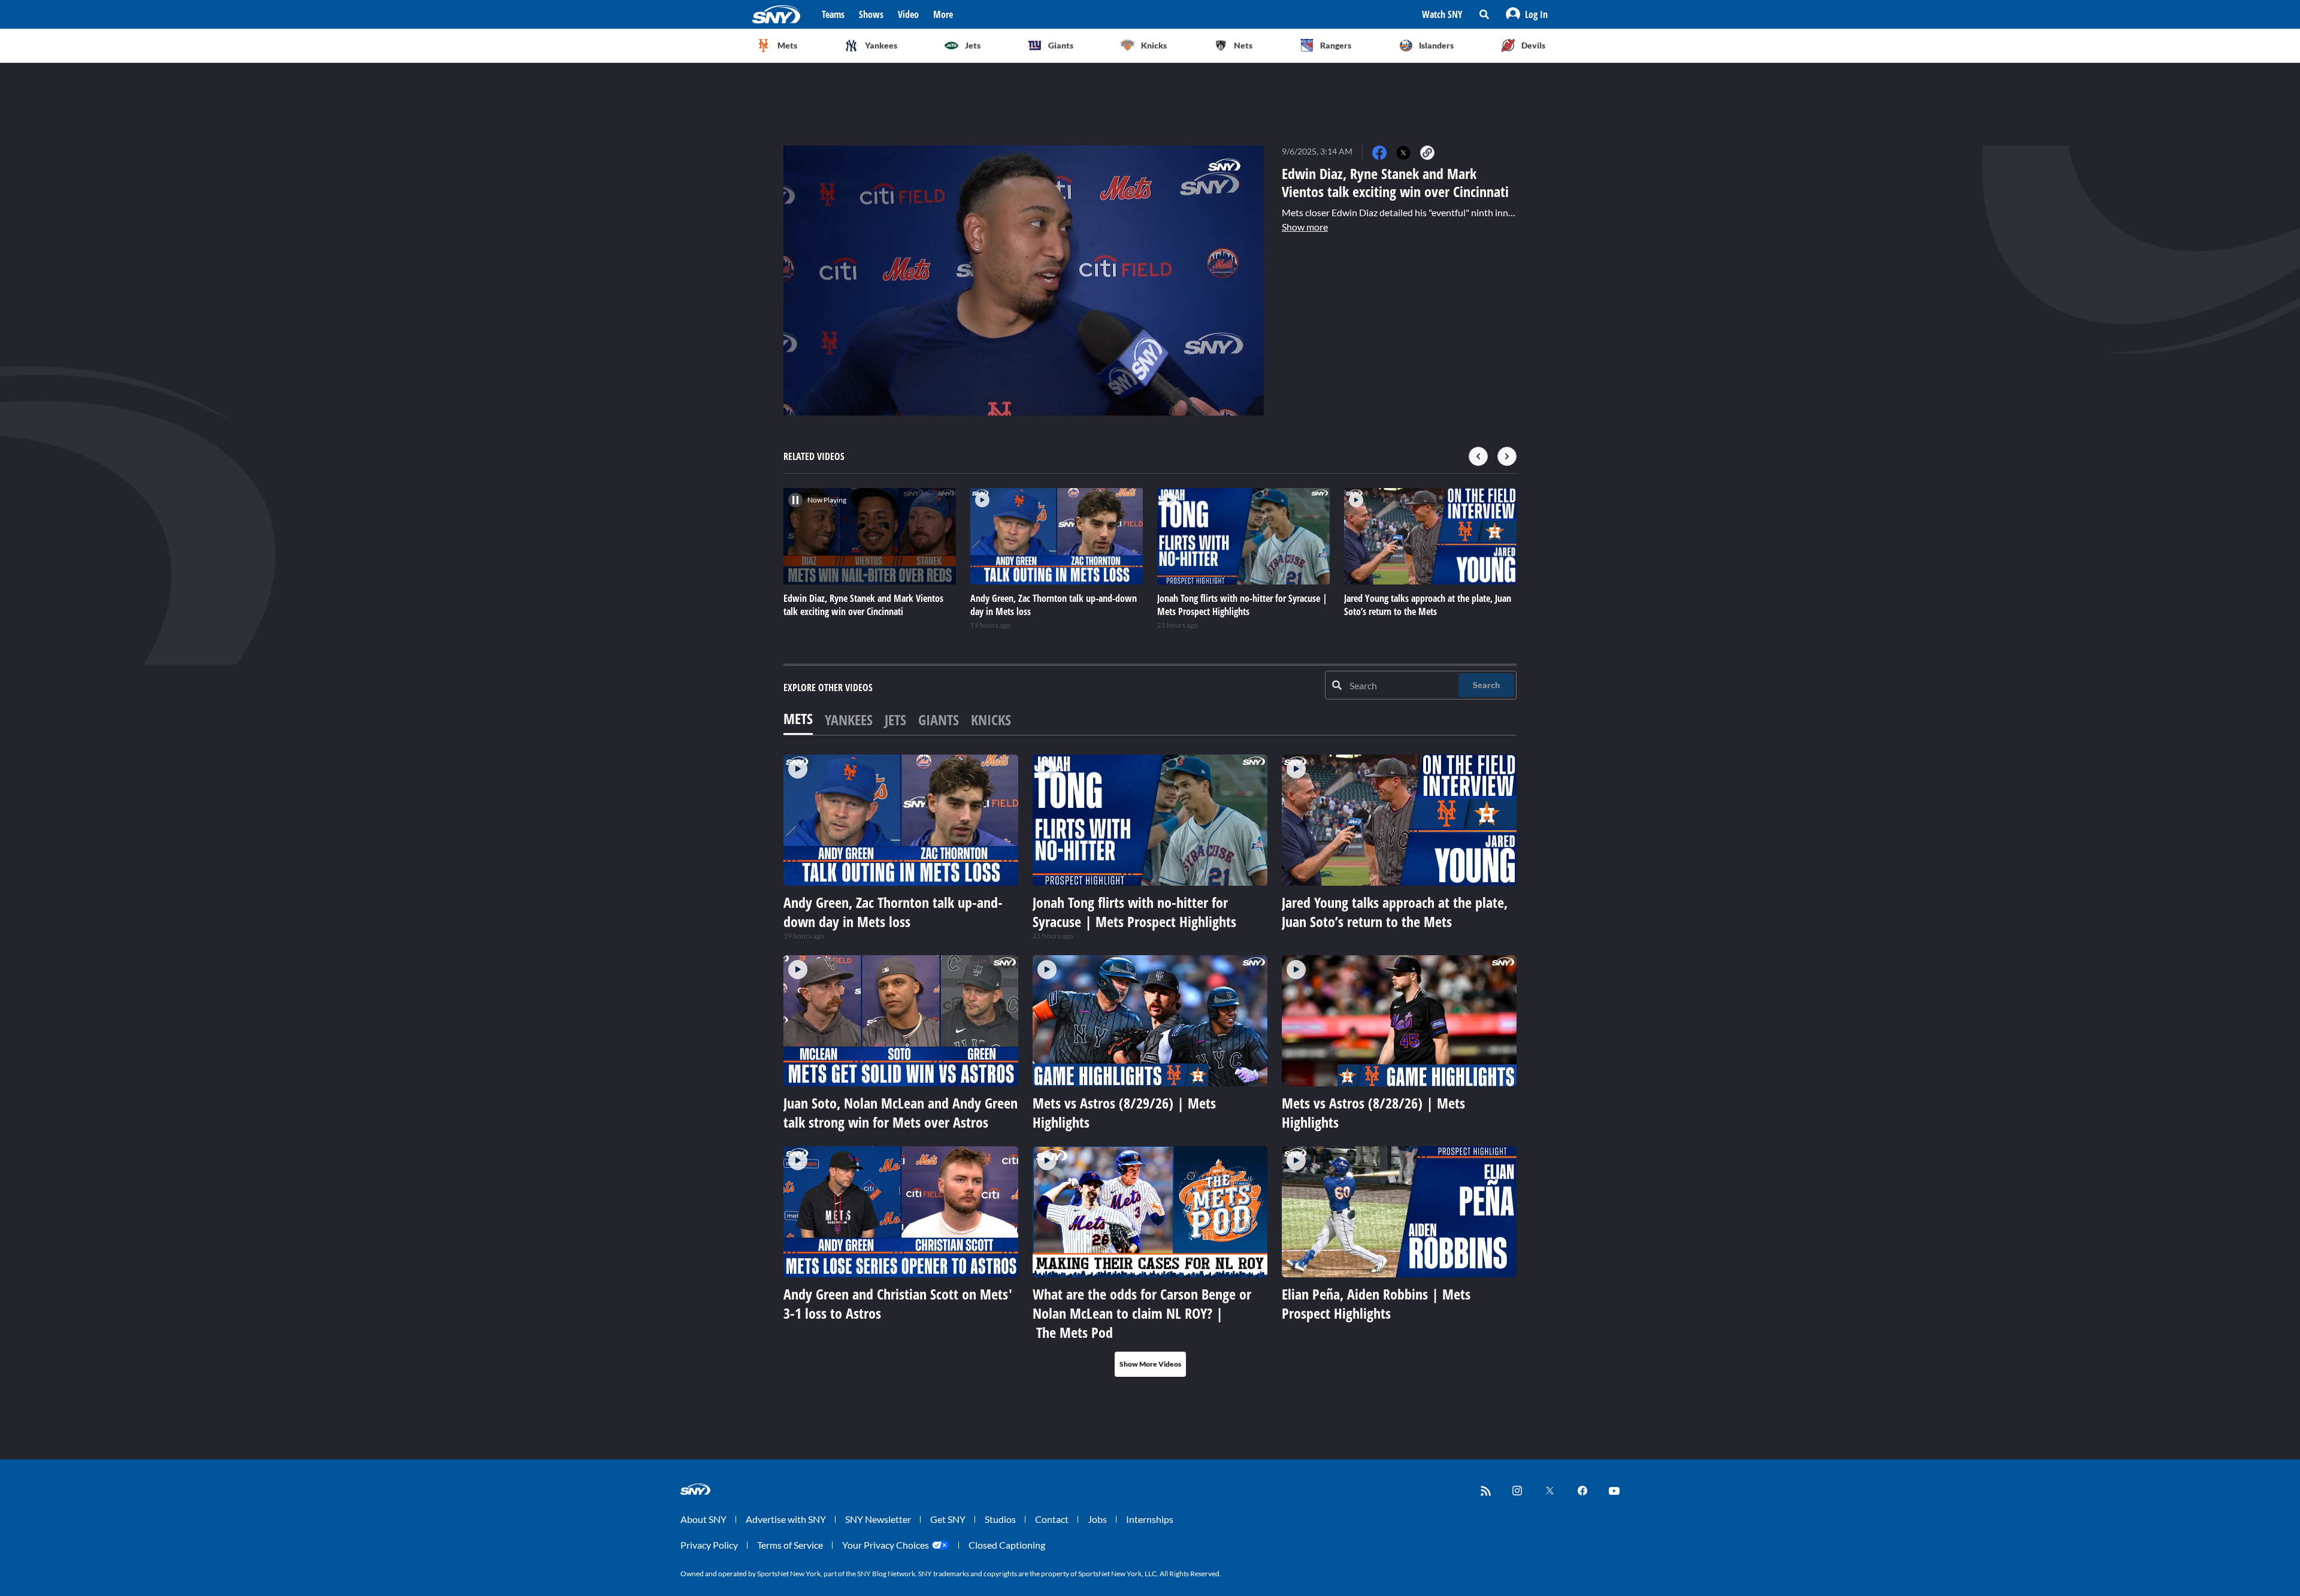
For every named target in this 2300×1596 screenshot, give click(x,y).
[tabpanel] (1150, 1066)
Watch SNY (1442, 14)
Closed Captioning (1007, 1545)
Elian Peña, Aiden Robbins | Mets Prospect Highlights (1376, 1303)
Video (908, 14)
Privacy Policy (709, 1545)
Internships (1150, 1519)
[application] (1024, 281)
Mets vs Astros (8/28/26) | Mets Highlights (1373, 1112)
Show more (1305, 227)
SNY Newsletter (878, 1519)
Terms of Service (790, 1545)
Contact (1052, 1519)
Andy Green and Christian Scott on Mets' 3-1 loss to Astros (898, 1303)
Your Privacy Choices (886, 1545)
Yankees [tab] (849, 720)
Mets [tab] (798, 718)
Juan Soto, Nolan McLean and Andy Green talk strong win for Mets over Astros (901, 1112)
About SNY (703, 1519)
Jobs (1097, 1519)
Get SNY (948, 1519)
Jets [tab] (895, 720)
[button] (1527, 14)
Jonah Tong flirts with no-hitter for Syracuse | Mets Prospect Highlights (1134, 912)
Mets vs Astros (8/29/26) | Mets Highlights (1124, 1112)
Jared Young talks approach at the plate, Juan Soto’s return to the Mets (1395, 912)
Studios (1000, 1519)
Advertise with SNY (786, 1519)
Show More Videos (1150, 1364)
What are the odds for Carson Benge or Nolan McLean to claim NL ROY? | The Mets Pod (1142, 1313)
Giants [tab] (939, 720)
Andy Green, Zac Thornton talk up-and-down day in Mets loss (893, 912)
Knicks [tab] (991, 720)
